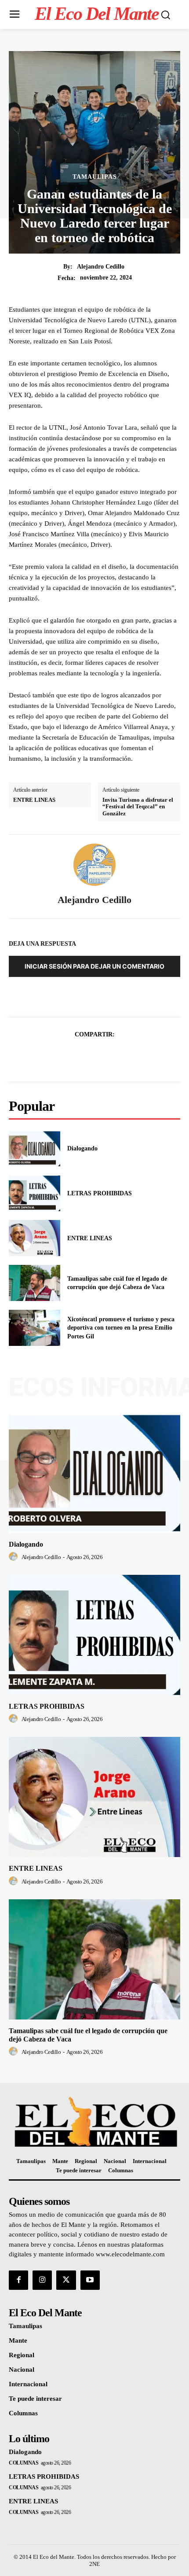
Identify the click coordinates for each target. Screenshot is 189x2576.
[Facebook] (64, 1056)
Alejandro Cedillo (101, 267)
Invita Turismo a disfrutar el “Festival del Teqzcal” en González (138, 807)
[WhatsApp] (125, 1056)
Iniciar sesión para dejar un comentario (94, 966)
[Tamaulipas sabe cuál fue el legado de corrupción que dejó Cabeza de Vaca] (35, 1283)
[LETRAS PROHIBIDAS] (35, 1194)
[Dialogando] (35, 1149)
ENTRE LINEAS (34, 800)
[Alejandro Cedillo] (94, 865)
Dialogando (82, 1148)
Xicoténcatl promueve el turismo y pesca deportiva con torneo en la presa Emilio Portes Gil (121, 1328)
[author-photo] (15, 1557)
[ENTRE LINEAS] (35, 1238)
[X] (84, 1056)
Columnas (24, 2463)
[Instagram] (42, 2280)
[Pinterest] (105, 1056)
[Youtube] (90, 2280)
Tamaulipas (95, 177)
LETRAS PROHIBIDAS (100, 1193)
